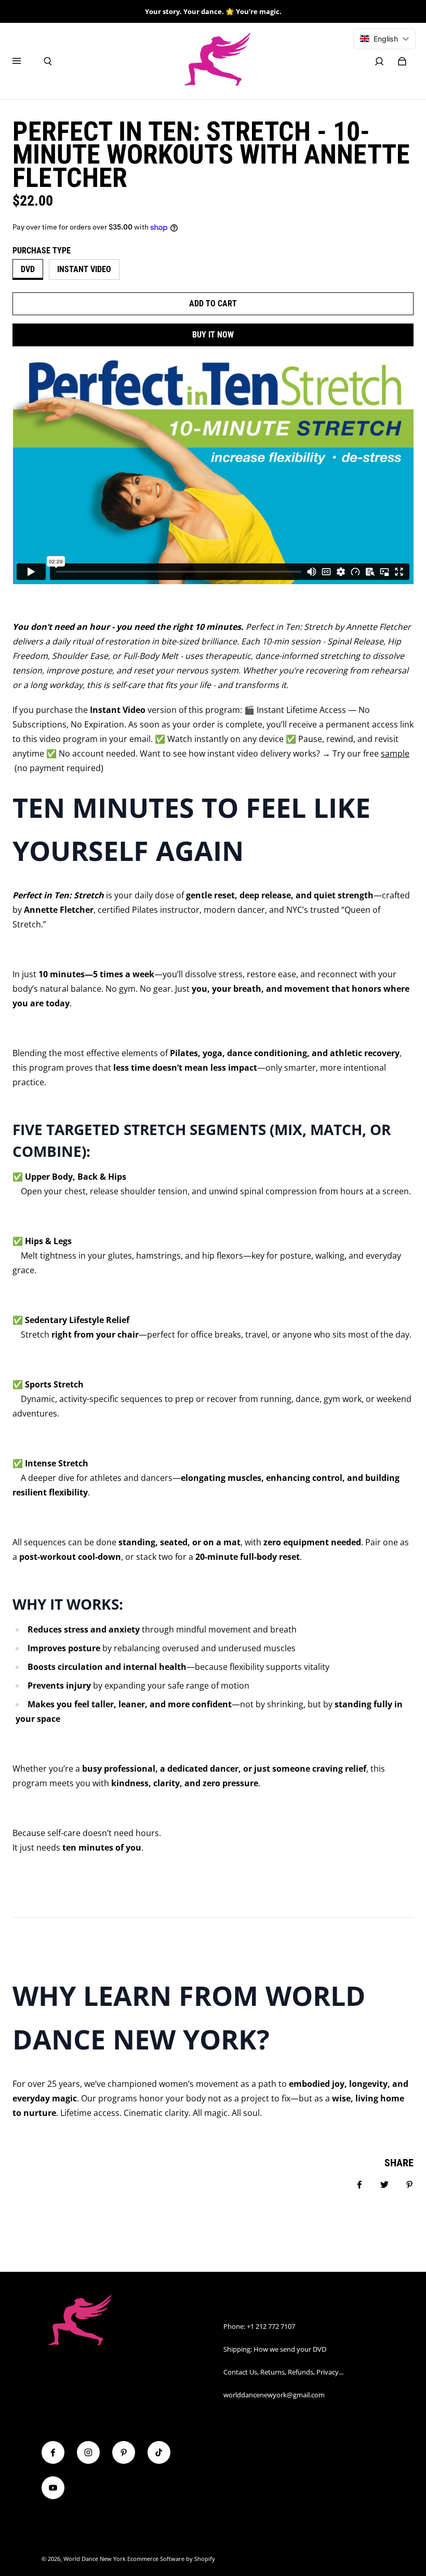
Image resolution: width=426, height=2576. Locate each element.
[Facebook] (53, 2452)
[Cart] (402, 61)
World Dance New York (95, 2559)
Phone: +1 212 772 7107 (259, 2326)
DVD (28, 269)
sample (395, 753)
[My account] (379, 61)
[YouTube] (53, 2488)
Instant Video (84, 269)
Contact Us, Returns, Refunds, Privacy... (283, 2372)
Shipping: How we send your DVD (275, 2349)
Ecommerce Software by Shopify (171, 2559)
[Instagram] (88, 2452)
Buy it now (213, 335)
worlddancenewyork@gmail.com (274, 2395)
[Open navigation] (24, 61)
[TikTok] (159, 2452)
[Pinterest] (124, 2452)
